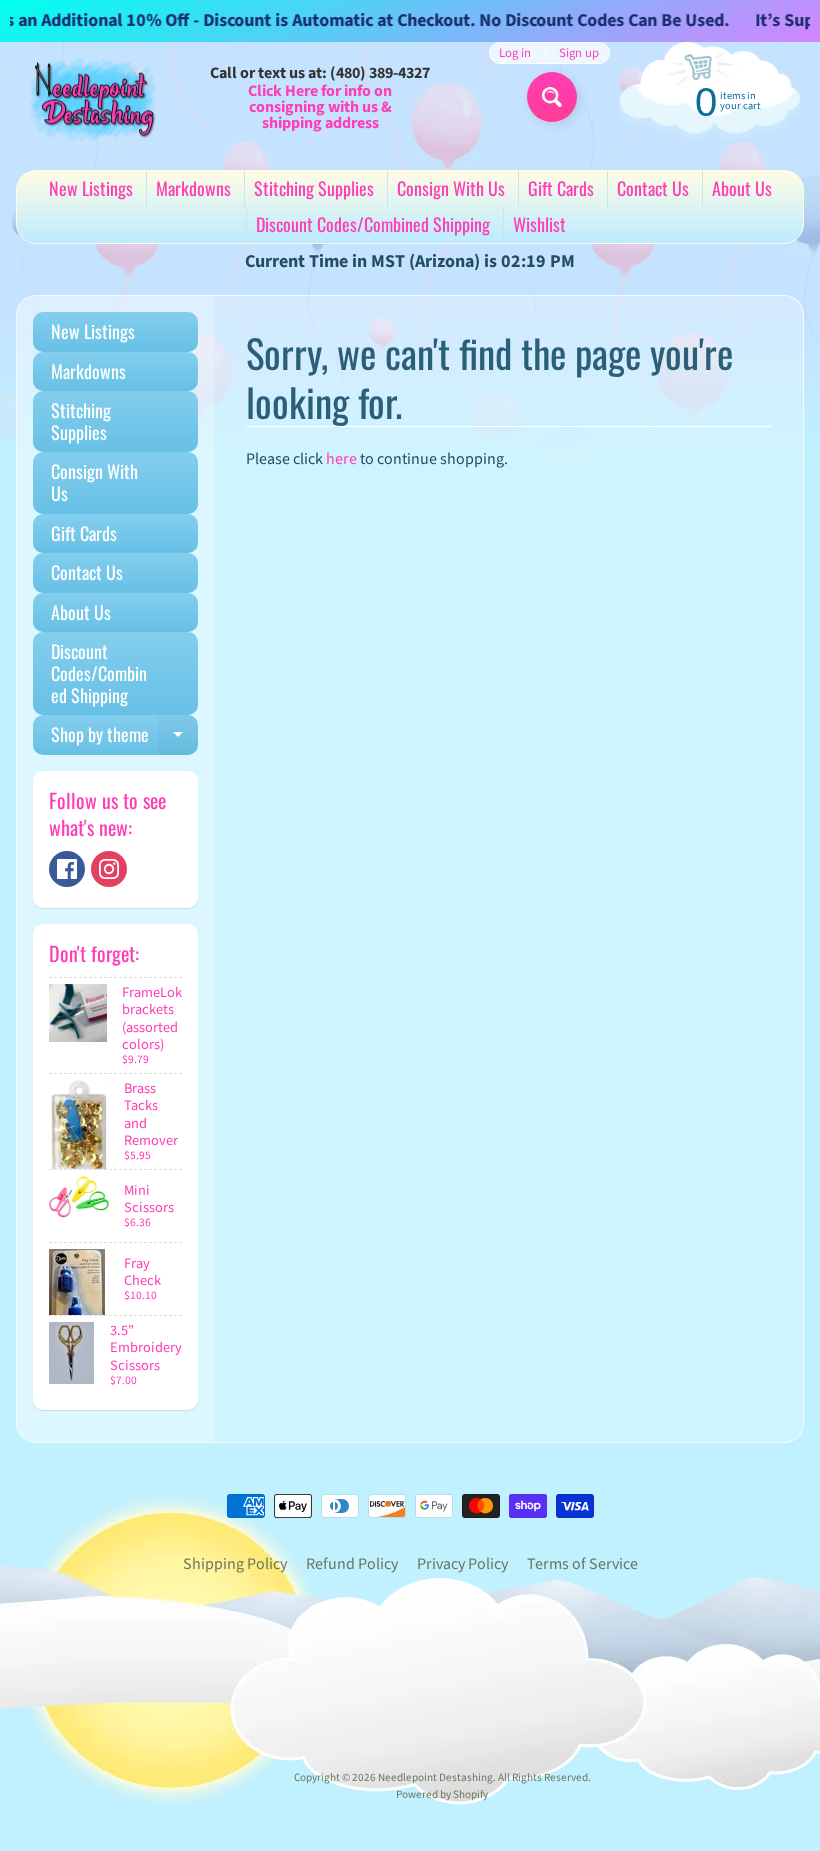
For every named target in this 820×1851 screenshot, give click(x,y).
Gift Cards (561, 188)
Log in (515, 53)
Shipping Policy (235, 1564)
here (341, 459)
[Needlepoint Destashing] (91, 98)
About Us (742, 188)
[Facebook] (67, 869)
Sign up (579, 53)
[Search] (552, 97)
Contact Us (653, 188)
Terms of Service (582, 1564)
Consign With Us (451, 188)
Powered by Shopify (442, 1794)
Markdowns (193, 188)
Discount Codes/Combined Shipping (373, 224)
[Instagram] (109, 869)
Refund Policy (352, 1564)
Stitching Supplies (314, 188)
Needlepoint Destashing (435, 1777)
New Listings (91, 188)
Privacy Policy (462, 1564)
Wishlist (539, 224)
